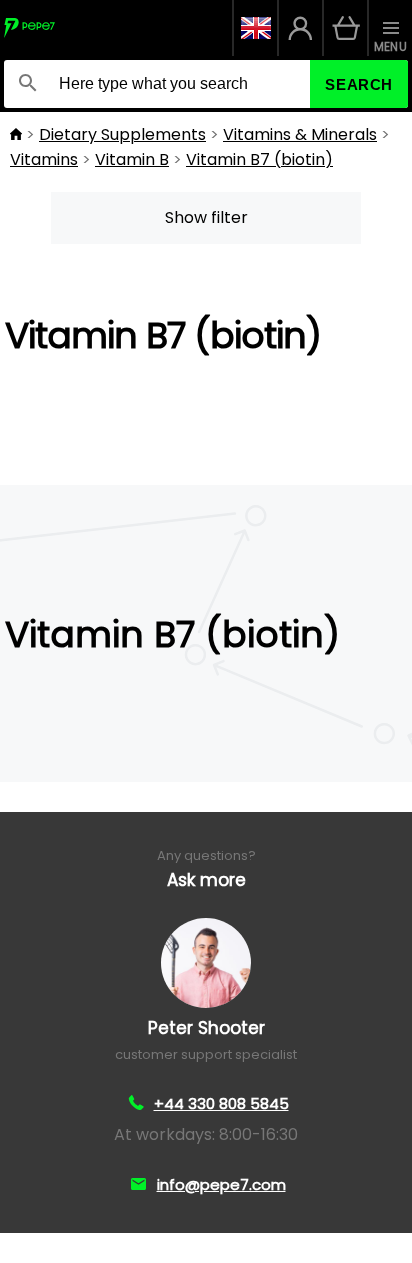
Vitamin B (132, 159)
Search (359, 84)
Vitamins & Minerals (300, 134)
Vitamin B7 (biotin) (259, 159)
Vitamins (44, 159)
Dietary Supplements (122, 134)
